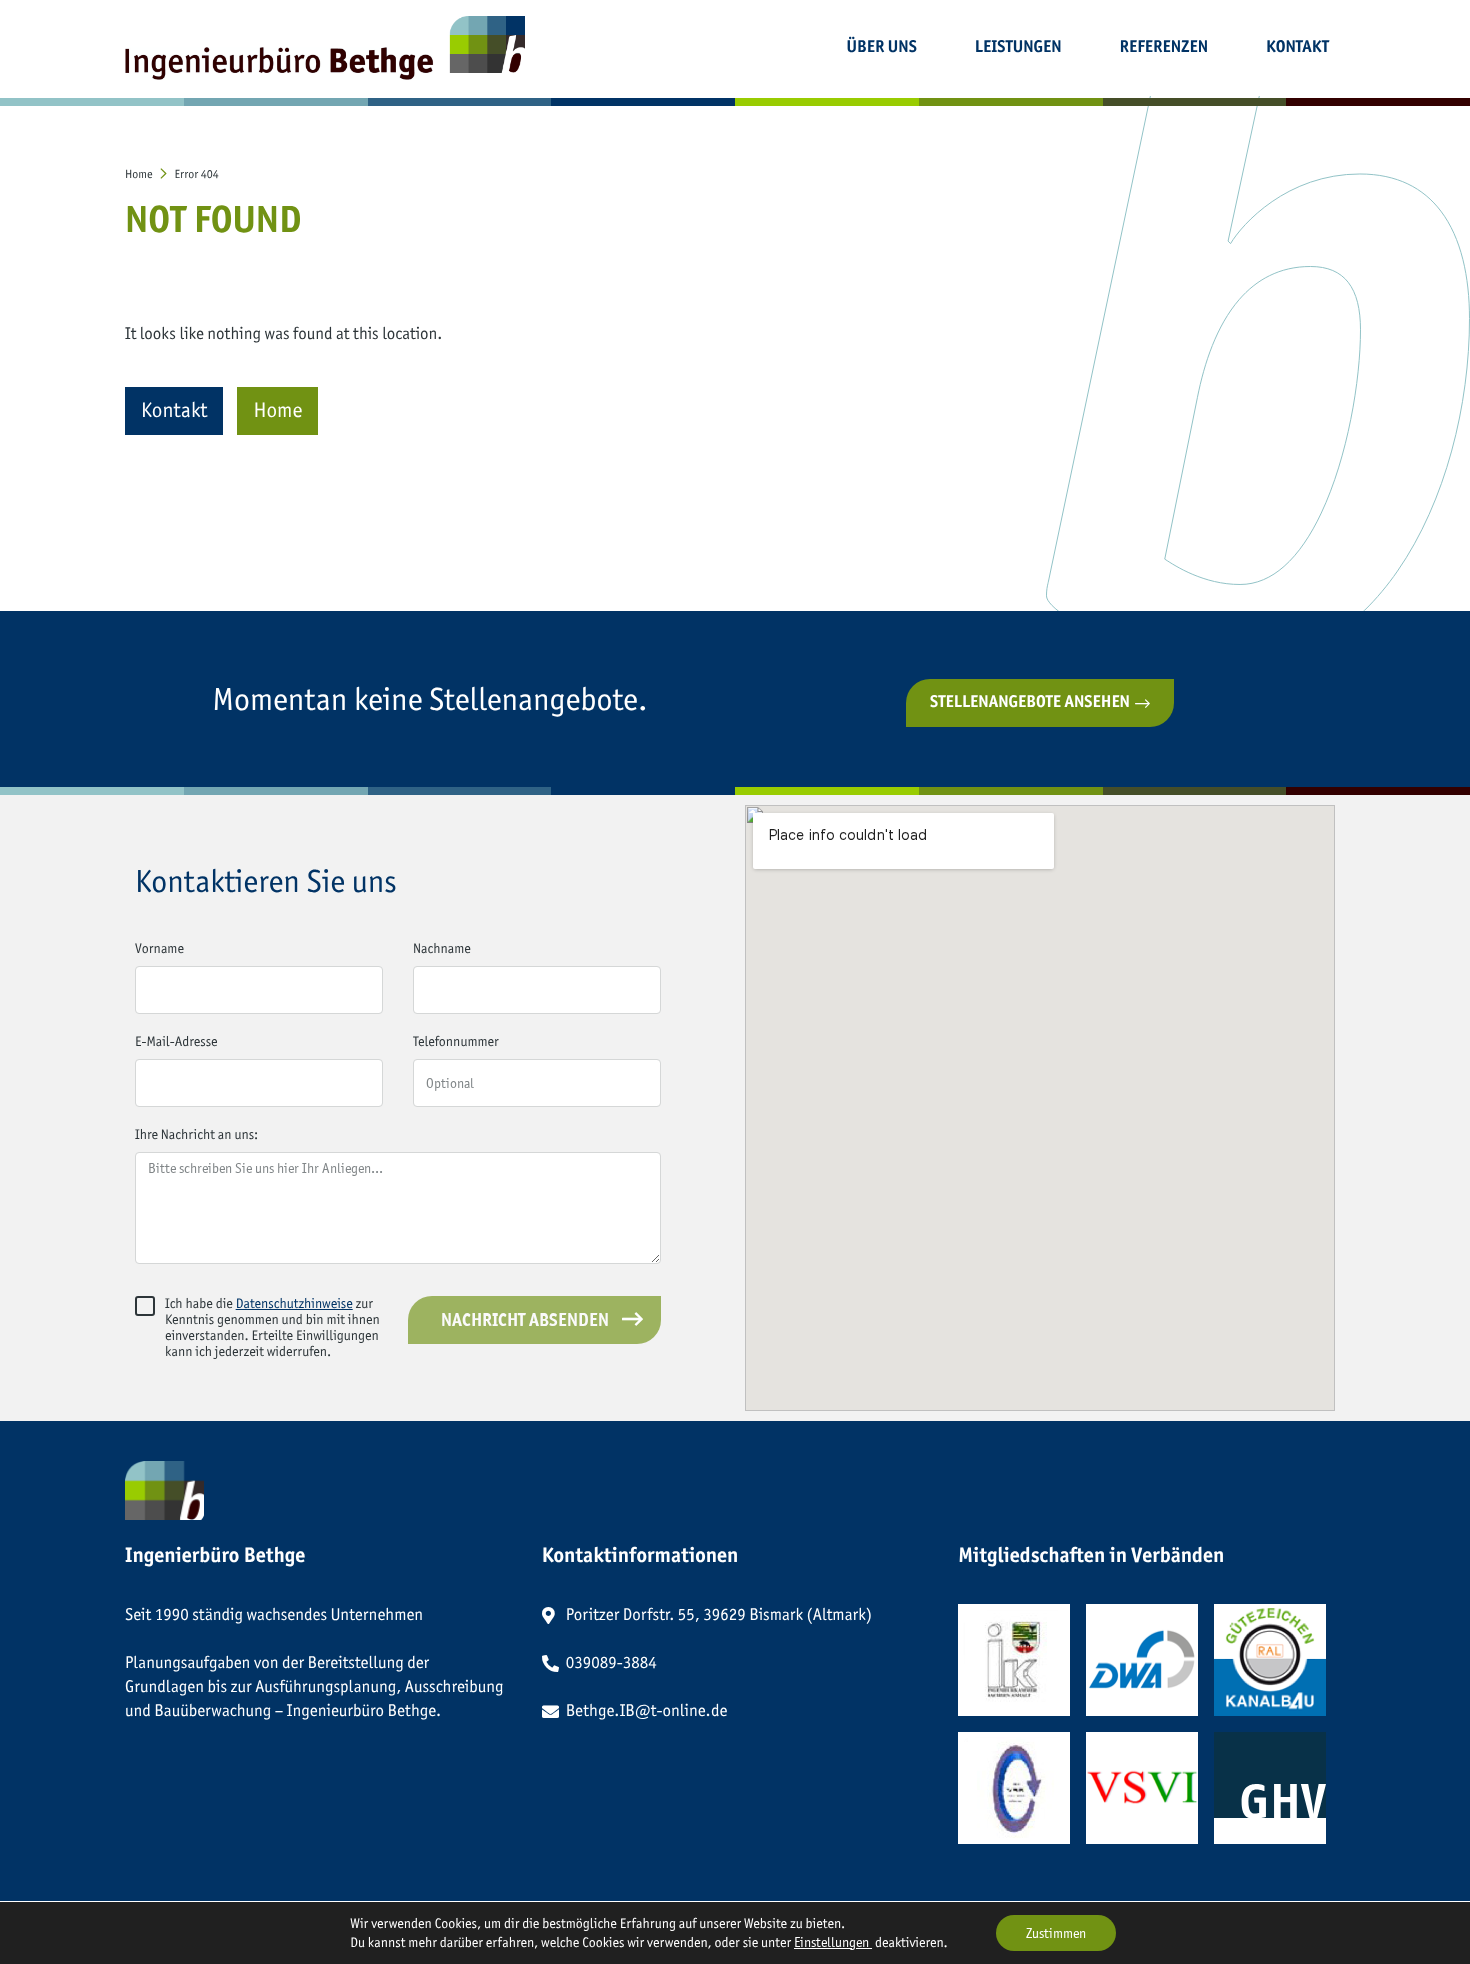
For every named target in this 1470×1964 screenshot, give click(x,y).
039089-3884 (611, 1663)
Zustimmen (1056, 1933)
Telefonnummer (456, 1042)
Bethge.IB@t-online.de (647, 1711)
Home (277, 410)
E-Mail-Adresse (176, 1042)
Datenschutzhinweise (294, 1304)
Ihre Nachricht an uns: (196, 1135)
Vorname (159, 949)
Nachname (442, 949)
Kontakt (174, 410)
